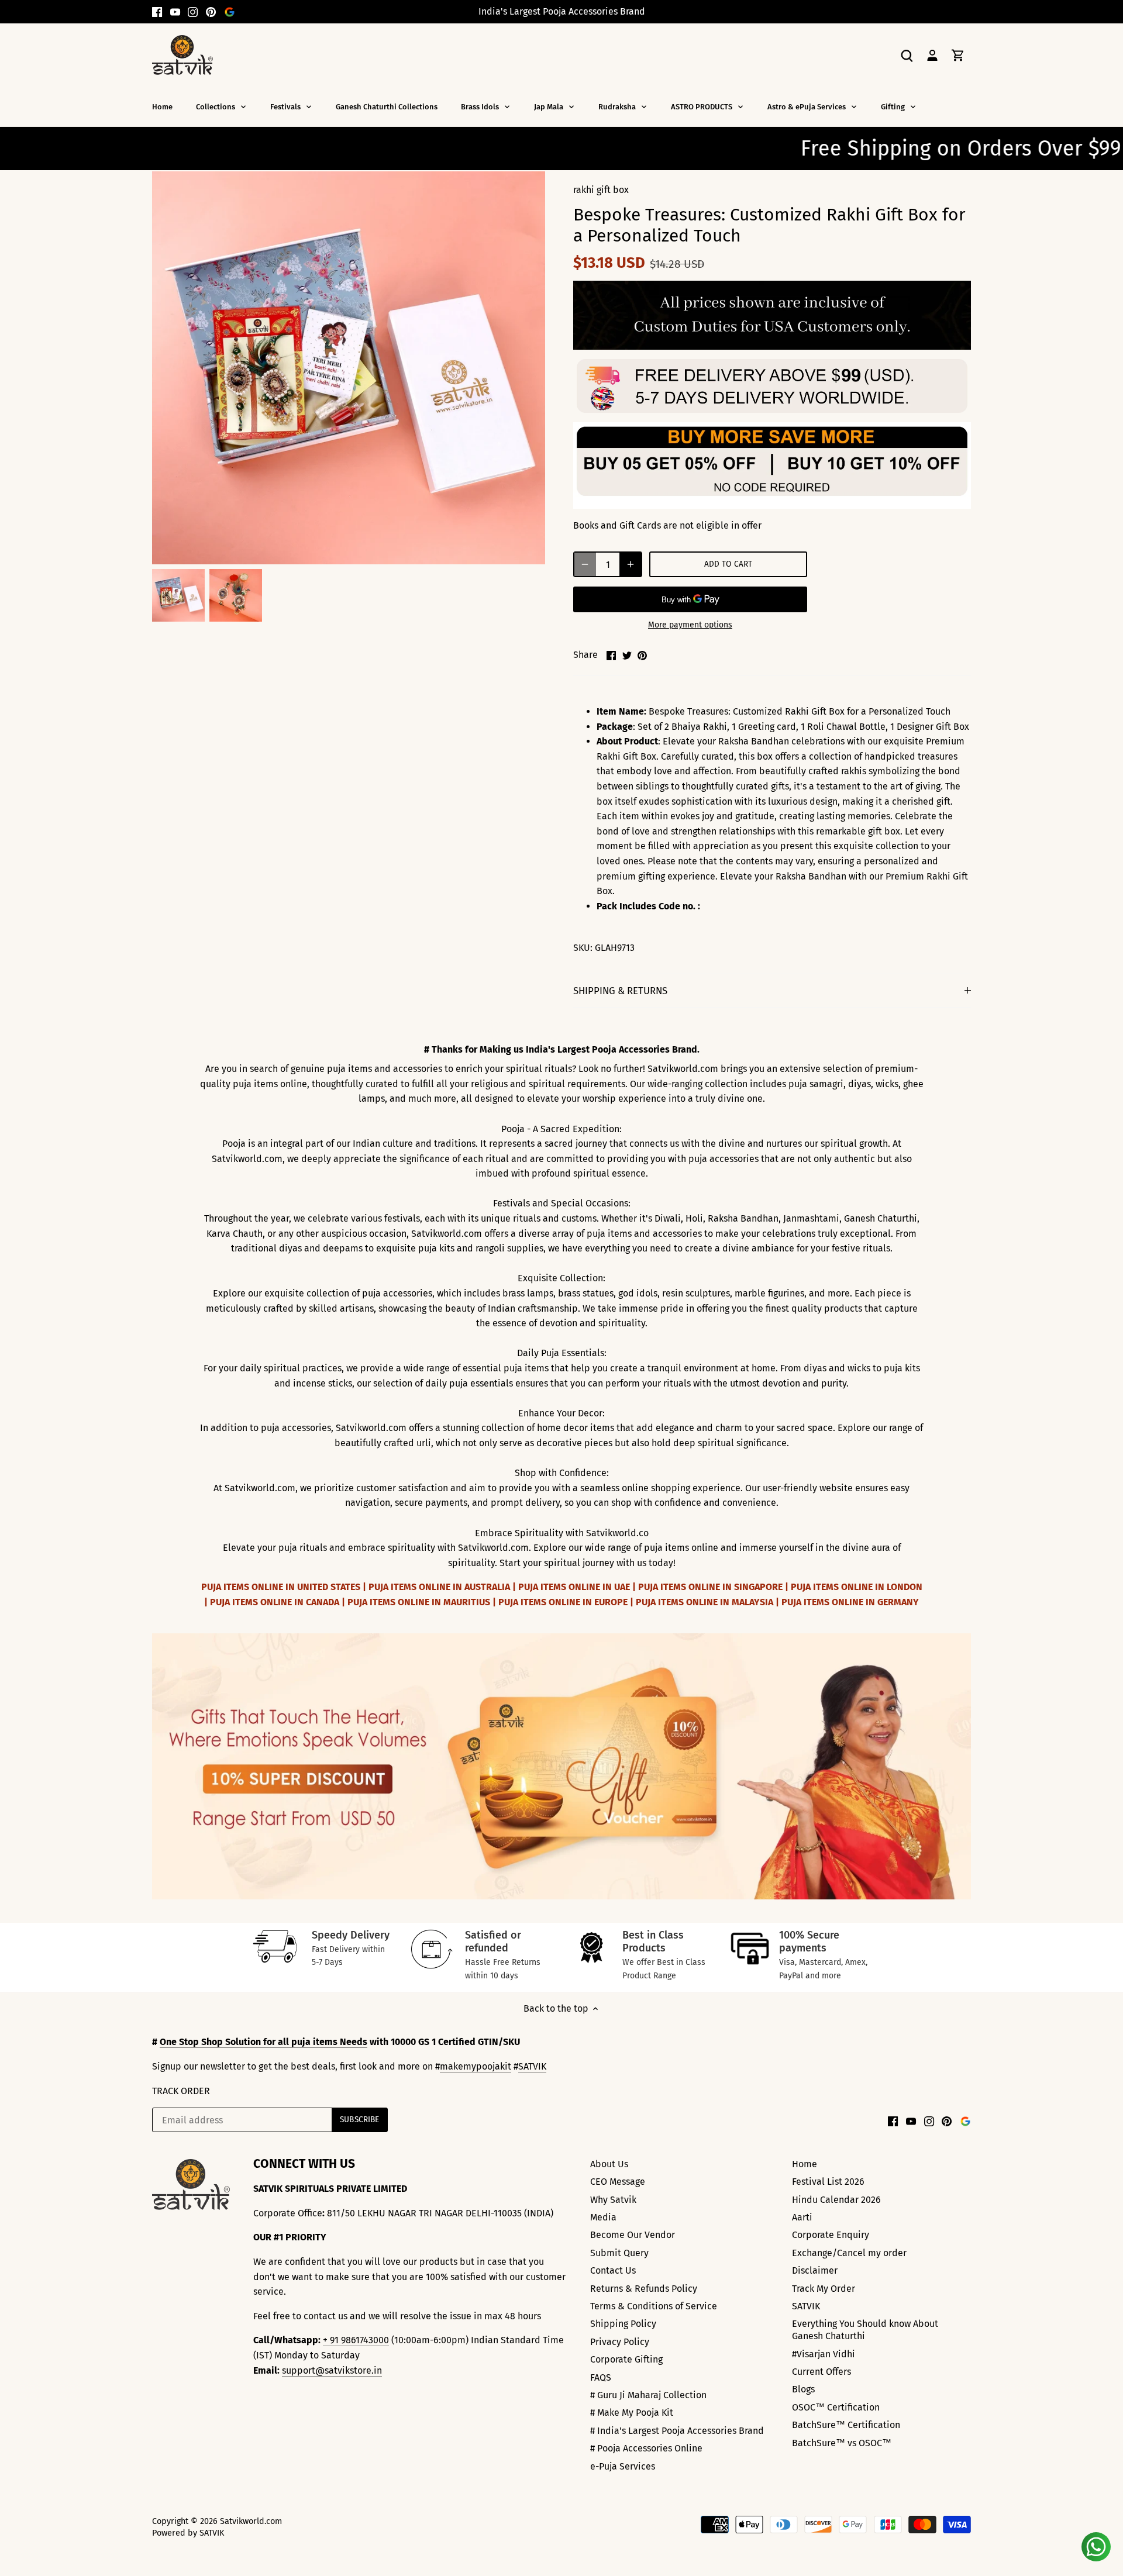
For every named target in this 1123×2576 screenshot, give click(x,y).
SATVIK (532, 2066)
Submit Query (619, 2253)
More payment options (690, 625)
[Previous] (158, 1766)
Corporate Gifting (626, 2359)
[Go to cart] (958, 55)
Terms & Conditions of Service (654, 2306)
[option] (178, 595)
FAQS (601, 2377)
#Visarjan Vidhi (824, 2354)
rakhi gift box (601, 190)
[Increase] (631, 564)
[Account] (932, 55)
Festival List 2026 (828, 2182)
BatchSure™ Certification (846, 2425)
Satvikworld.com (251, 2521)
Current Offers (821, 2372)
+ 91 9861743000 (356, 2340)
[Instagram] (193, 12)
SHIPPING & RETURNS (620, 991)
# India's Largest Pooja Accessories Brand (677, 2431)
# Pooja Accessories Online (646, 2448)
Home (805, 2164)
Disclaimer (815, 2270)
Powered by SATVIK (188, 2533)
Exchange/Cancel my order (849, 2253)
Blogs (803, 2389)
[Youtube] (175, 12)
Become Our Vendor (633, 2235)
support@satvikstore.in (332, 2370)
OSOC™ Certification (836, 2407)
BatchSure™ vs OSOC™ (842, 2443)
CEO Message (618, 2182)
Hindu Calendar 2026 (836, 2200)
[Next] (965, 1766)
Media (603, 2217)
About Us (609, 2164)
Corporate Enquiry (831, 2235)
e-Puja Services (623, 2466)
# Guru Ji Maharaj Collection (648, 2395)
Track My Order (824, 2289)
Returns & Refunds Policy (644, 2289)
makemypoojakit (476, 2066)
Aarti (802, 2217)
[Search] (907, 55)
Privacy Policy (620, 2342)
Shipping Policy (623, 2324)
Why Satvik (613, 2200)
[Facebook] (157, 12)
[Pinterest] (211, 12)
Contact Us (613, 2270)
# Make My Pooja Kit (632, 2413)
